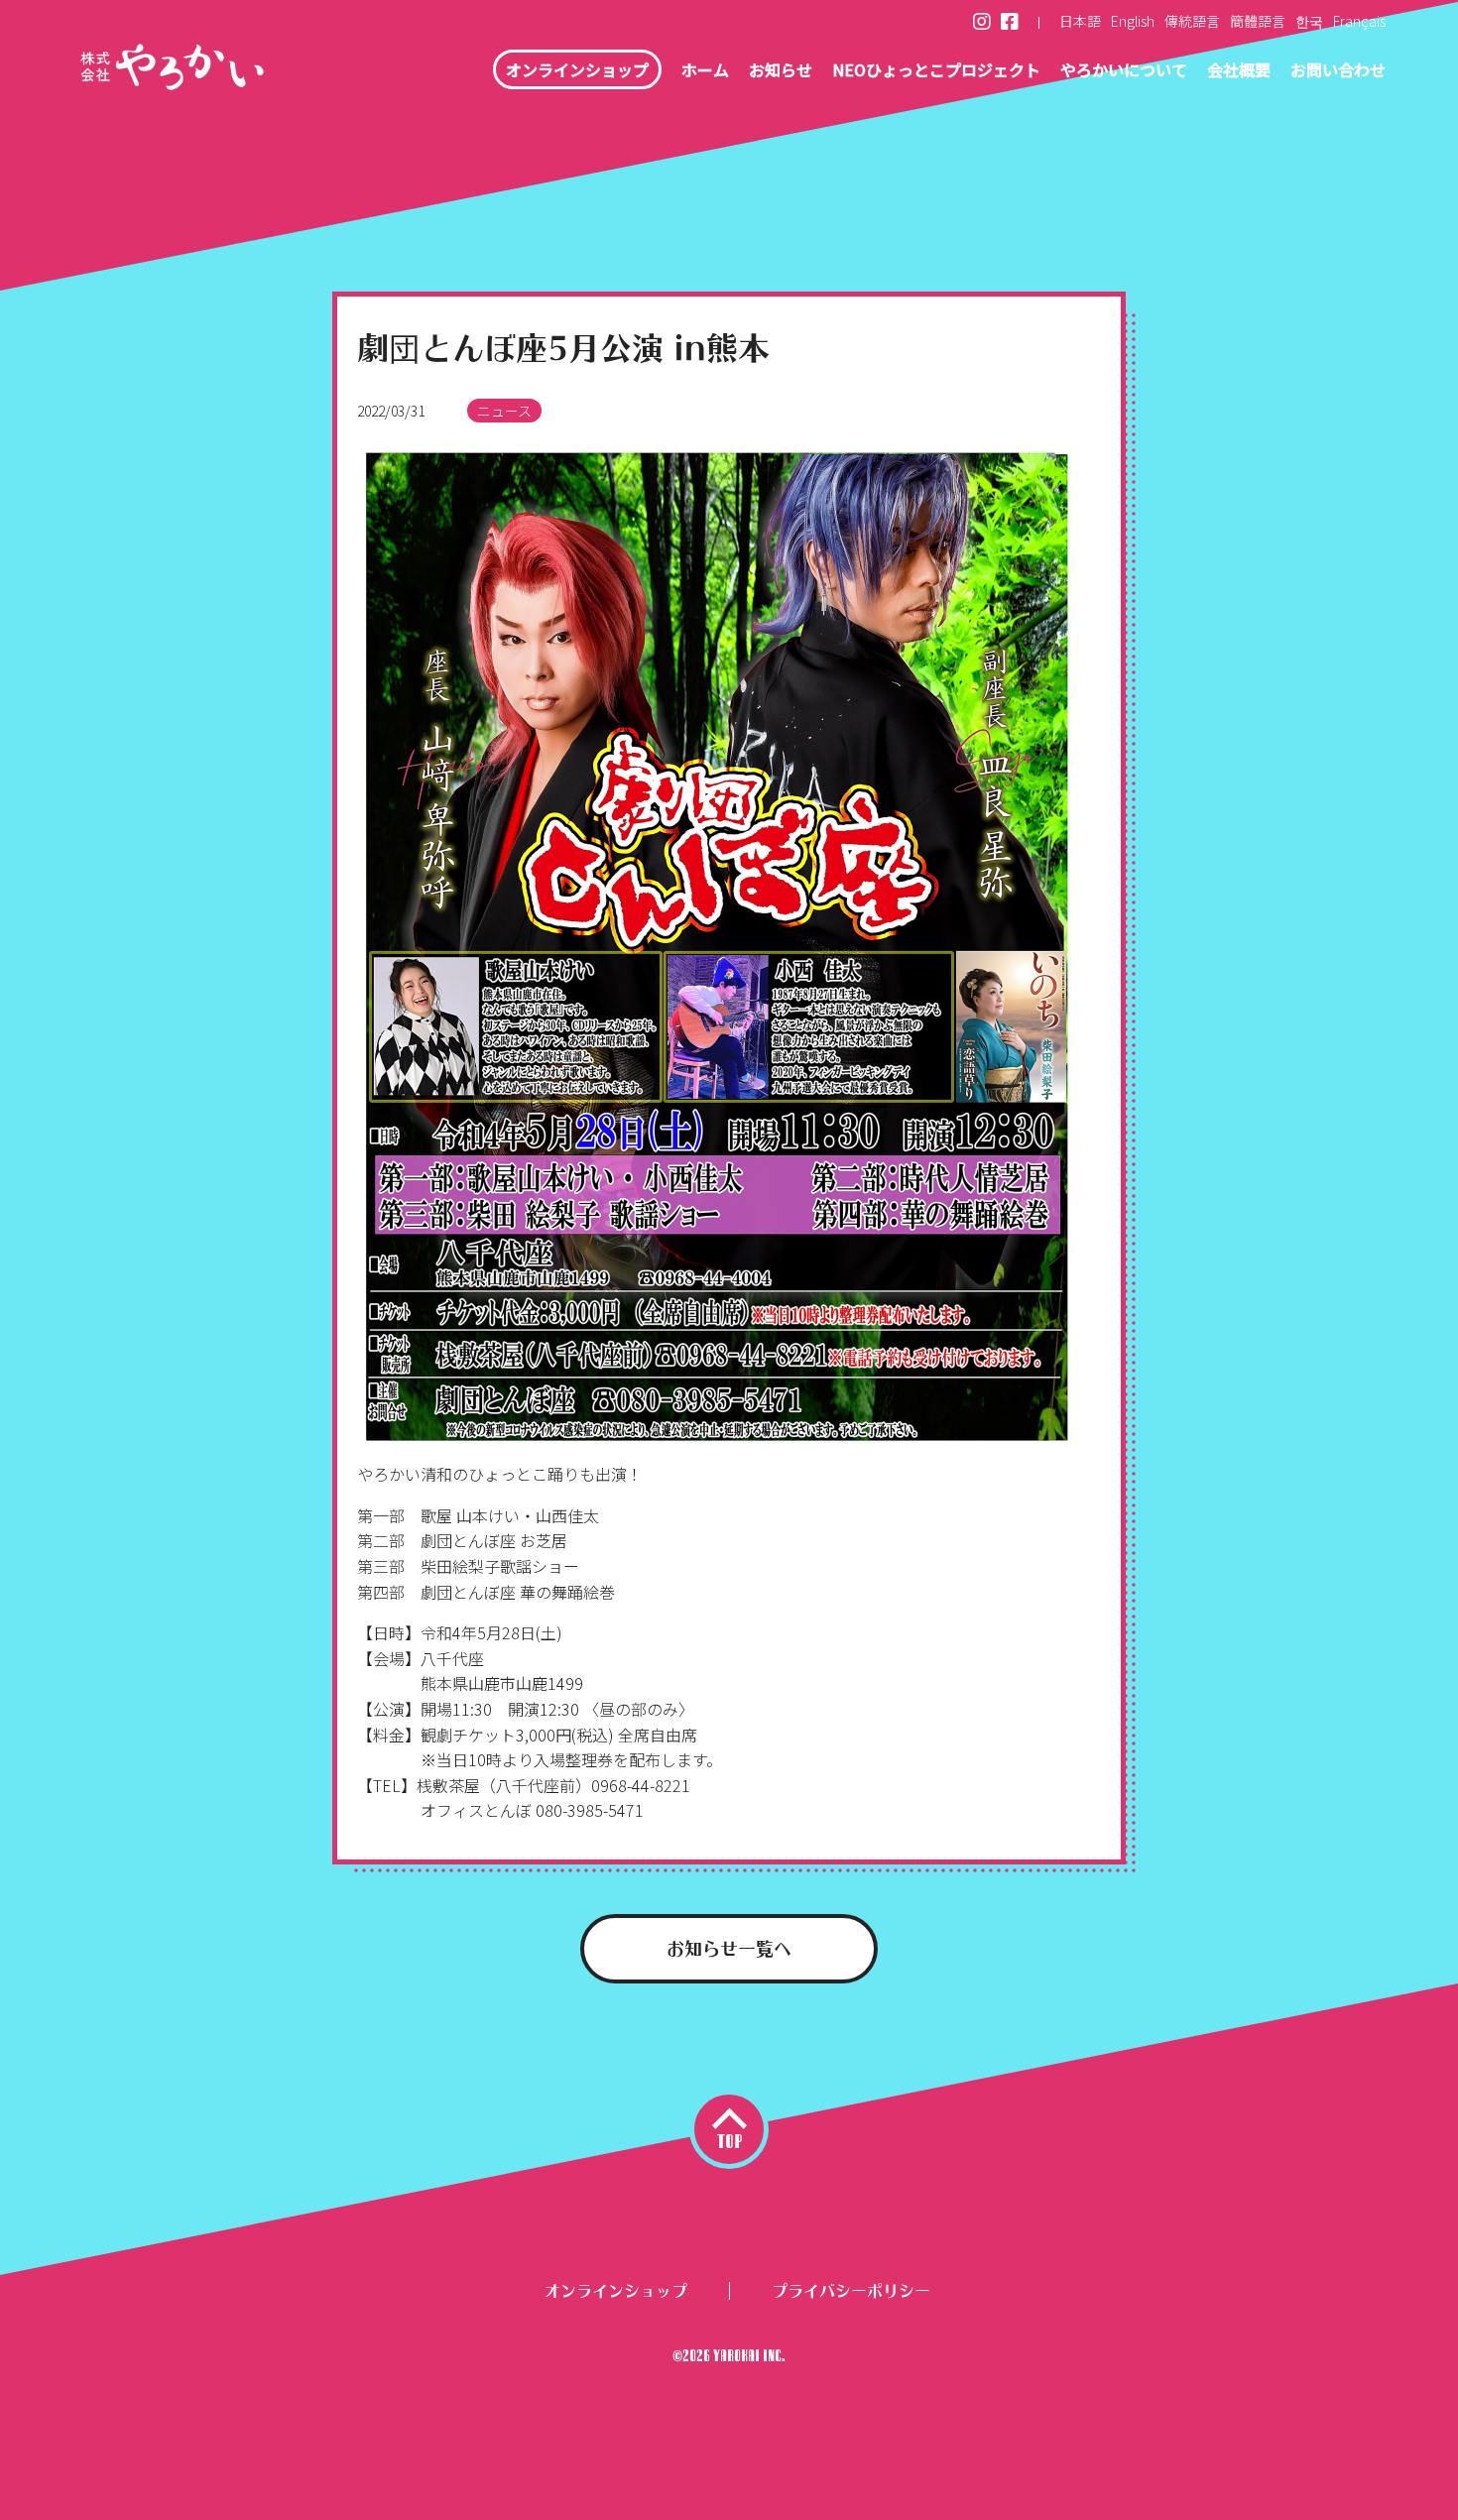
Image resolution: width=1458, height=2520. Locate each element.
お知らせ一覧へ (729, 1946)
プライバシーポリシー (851, 2287)
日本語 (1080, 21)
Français (1359, 21)
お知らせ (781, 69)
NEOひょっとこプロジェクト (936, 69)
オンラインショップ (577, 69)
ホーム (705, 69)
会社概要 (1239, 69)
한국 (1309, 21)
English (1133, 21)
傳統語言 (1192, 21)
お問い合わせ (1338, 69)
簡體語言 (1258, 21)
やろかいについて (1124, 69)
